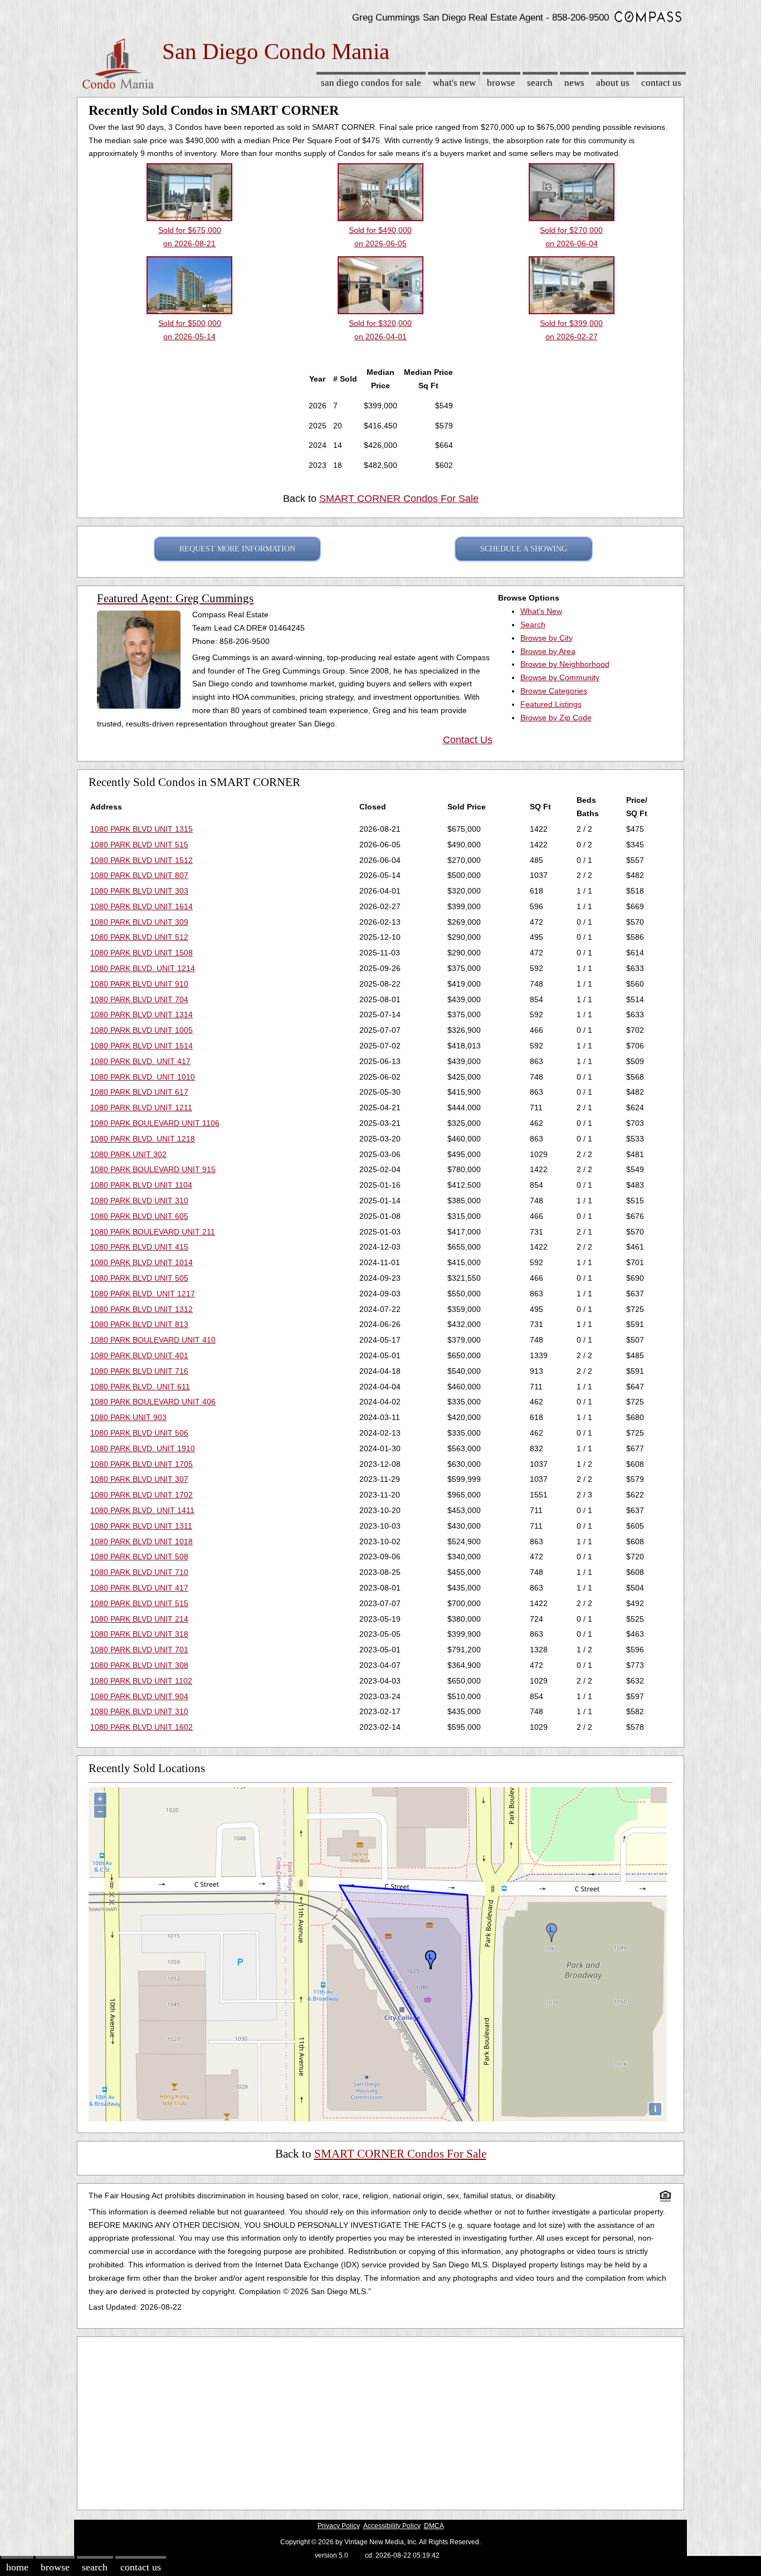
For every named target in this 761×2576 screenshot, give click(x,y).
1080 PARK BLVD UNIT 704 (139, 999)
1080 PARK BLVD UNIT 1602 (142, 1727)
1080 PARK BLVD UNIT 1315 (142, 829)
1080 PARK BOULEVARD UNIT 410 (153, 1340)
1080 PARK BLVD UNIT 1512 (142, 860)
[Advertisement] (380, 2421)
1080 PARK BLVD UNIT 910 (139, 984)
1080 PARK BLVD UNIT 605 (139, 1216)
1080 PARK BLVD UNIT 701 (139, 1650)
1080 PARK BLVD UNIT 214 (139, 1619)
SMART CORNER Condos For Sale (399, 499)
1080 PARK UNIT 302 (128, 1154)
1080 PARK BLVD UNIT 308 (139, 1665)
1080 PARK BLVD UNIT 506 (139, 1433)
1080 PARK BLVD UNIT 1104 (141, 1185)
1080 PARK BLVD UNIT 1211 (141, 1108)
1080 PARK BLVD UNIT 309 (139, 922)
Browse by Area (548, 651)
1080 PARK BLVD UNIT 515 (139, 845)
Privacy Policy (339, 2526)
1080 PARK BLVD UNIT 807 (139, 875)
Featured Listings (551, 704)
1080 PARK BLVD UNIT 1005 (142, 1030)
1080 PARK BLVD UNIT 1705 (142, 1464)
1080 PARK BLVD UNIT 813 (139, 1324)
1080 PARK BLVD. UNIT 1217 (143, 1294)
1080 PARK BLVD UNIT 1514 (142, 1046)
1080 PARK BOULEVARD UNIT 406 (153, 1402)
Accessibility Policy (392, 2526)
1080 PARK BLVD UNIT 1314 (142, 1014)
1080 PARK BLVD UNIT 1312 (142, 1309)
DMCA (434, 2526)
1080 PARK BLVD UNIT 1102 (141, 1681)
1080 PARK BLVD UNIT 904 (139, 1696)
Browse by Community (560, 677)
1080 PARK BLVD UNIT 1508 (142, 953)
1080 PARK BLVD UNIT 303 (139, 891)
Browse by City (547, 638)
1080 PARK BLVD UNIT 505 (139, 1278)
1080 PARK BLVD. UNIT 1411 (142, 1510)
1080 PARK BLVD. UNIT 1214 (143, 968)
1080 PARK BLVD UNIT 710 (139, 1572)
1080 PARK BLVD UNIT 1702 (142, 1495)
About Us (613, 83)
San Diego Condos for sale (371, 83)
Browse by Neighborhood (565, 664)
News (574, 83)
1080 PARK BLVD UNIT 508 (139, 1557)
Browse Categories (554, 691)
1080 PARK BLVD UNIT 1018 (142, 1541)
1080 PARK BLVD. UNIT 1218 (143, 1139)
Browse (501, 83)
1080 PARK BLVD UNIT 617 (139, 1092)
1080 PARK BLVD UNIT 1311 (141, 1526)
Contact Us (661, 83)
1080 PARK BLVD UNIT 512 (139, 937)
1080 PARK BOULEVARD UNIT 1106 (155, 1123)
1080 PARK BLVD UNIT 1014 (142, 1262)
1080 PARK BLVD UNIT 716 (139, 1371)
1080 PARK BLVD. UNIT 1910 (143, 1448)
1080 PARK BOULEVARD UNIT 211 (153, 1232)
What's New (454, 83)
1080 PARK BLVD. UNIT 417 (140, 1061)
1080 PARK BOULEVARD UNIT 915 (153, 1169)
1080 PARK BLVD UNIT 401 (139, 1355)
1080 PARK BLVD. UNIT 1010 (143, 1077)
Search (540, 83)
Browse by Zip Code (556, 718)
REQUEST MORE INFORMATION (237, 549)
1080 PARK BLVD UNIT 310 (139, 1201)
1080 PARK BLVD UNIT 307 (139, 1479)
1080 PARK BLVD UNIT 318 (139, 1634)
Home (17, 2567)
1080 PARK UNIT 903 (128, 1417)
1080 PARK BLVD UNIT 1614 (142, 906)
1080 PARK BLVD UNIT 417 (139, 1588)
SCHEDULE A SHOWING (524, 549)
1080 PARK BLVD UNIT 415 (139, 1247)
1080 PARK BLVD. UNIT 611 (140, 1387)
